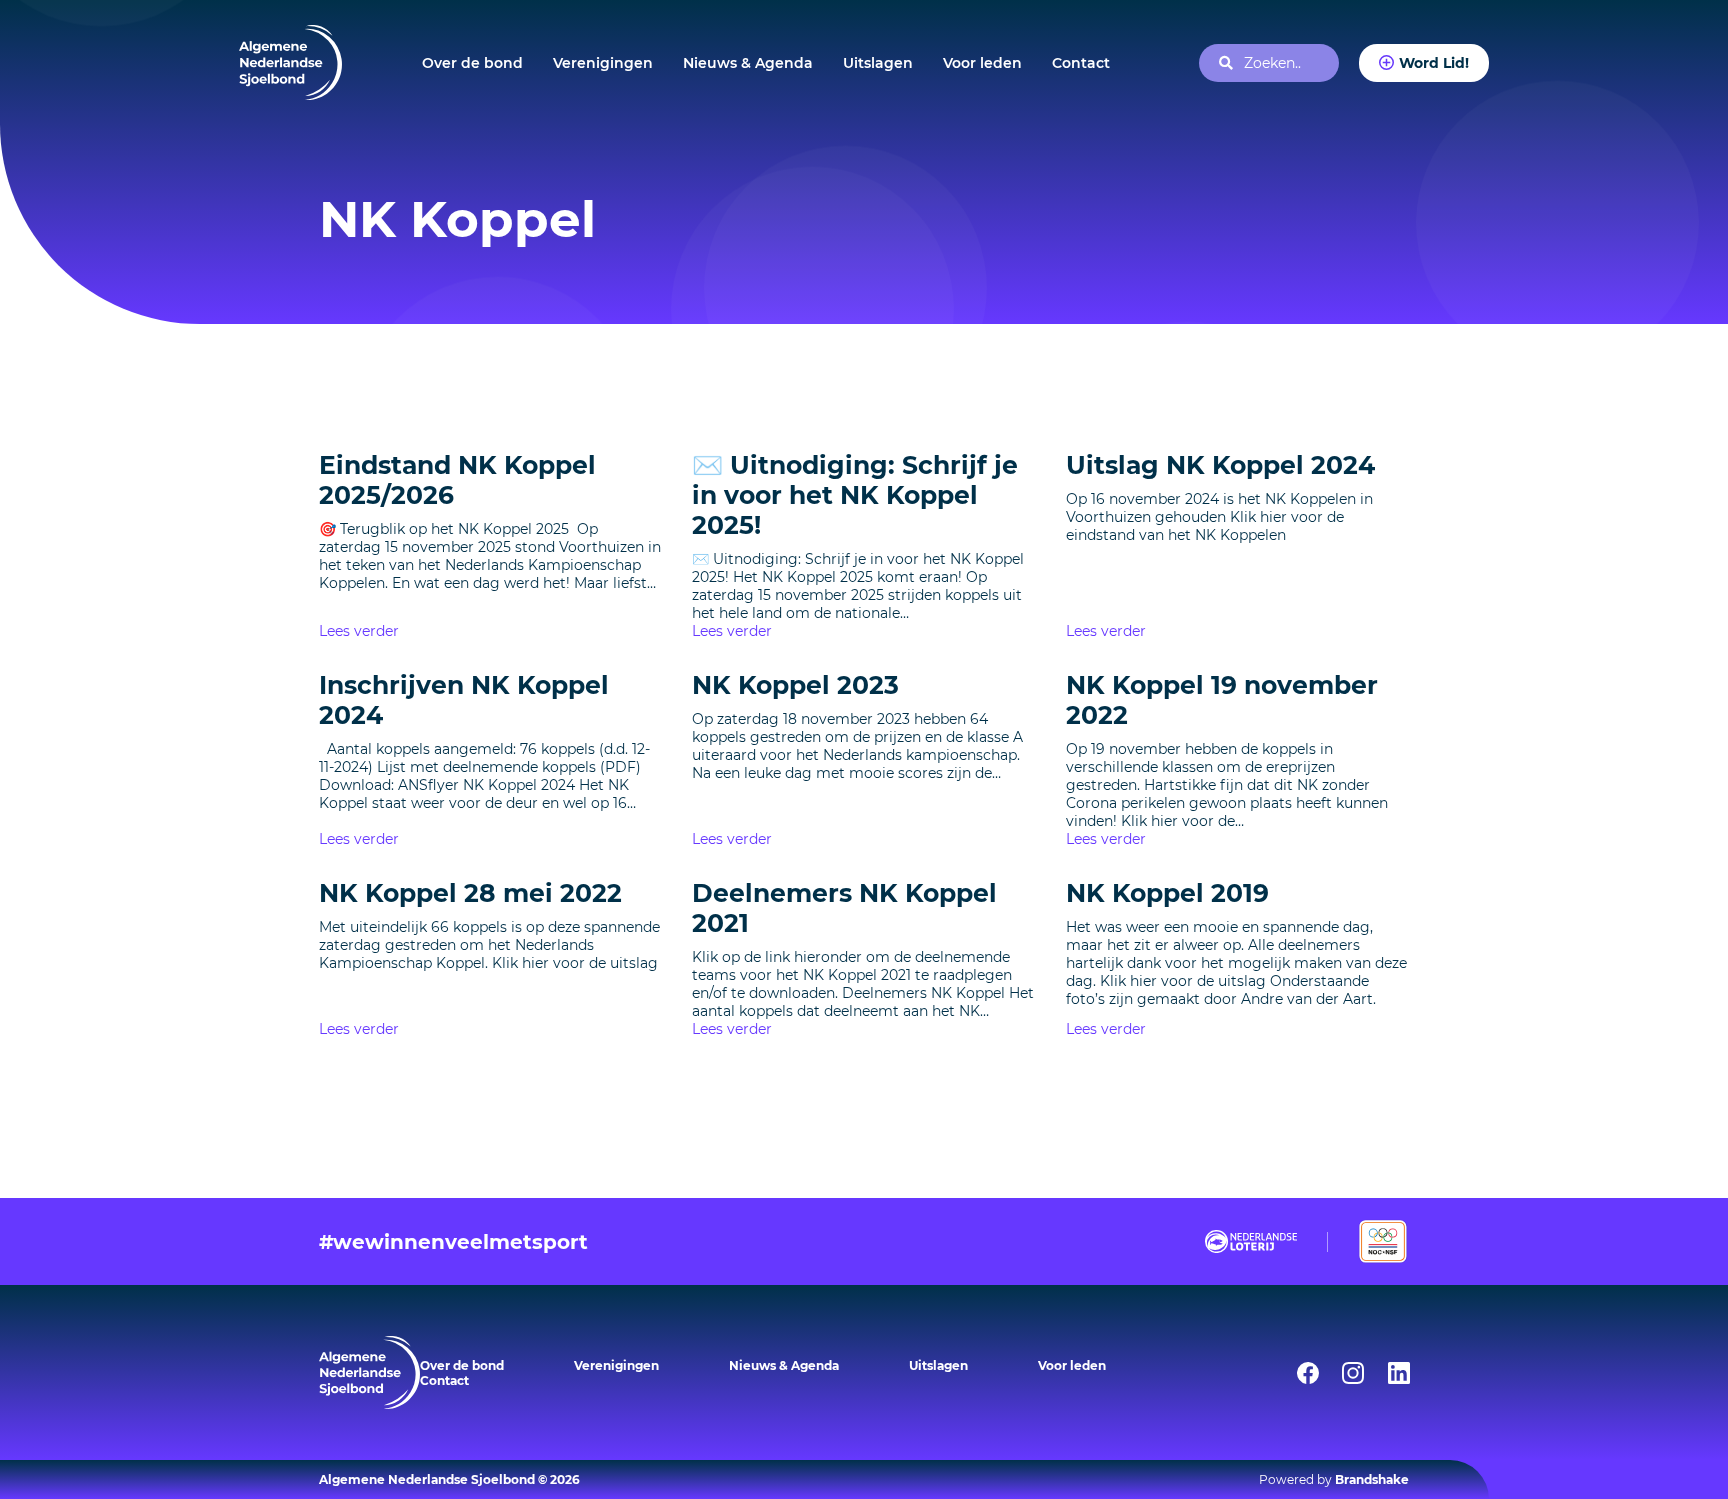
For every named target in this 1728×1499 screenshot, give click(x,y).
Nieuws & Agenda (748, 63)
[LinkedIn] (1386, 1373)
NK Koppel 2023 (795, 685)
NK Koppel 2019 (1167, 893)
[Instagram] (1340, 1373)
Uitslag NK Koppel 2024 (1220, 465)
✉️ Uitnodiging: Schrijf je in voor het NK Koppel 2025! (855, 495)
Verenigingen (603, 63)
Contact (1081, 63)
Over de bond (472, 63)
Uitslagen (878, 63)
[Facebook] (1295, 1373)
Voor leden (982, 63)
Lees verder (359, 631)
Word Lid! (1434, 63)
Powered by (1334, 1479)
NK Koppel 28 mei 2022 (470, 893)
